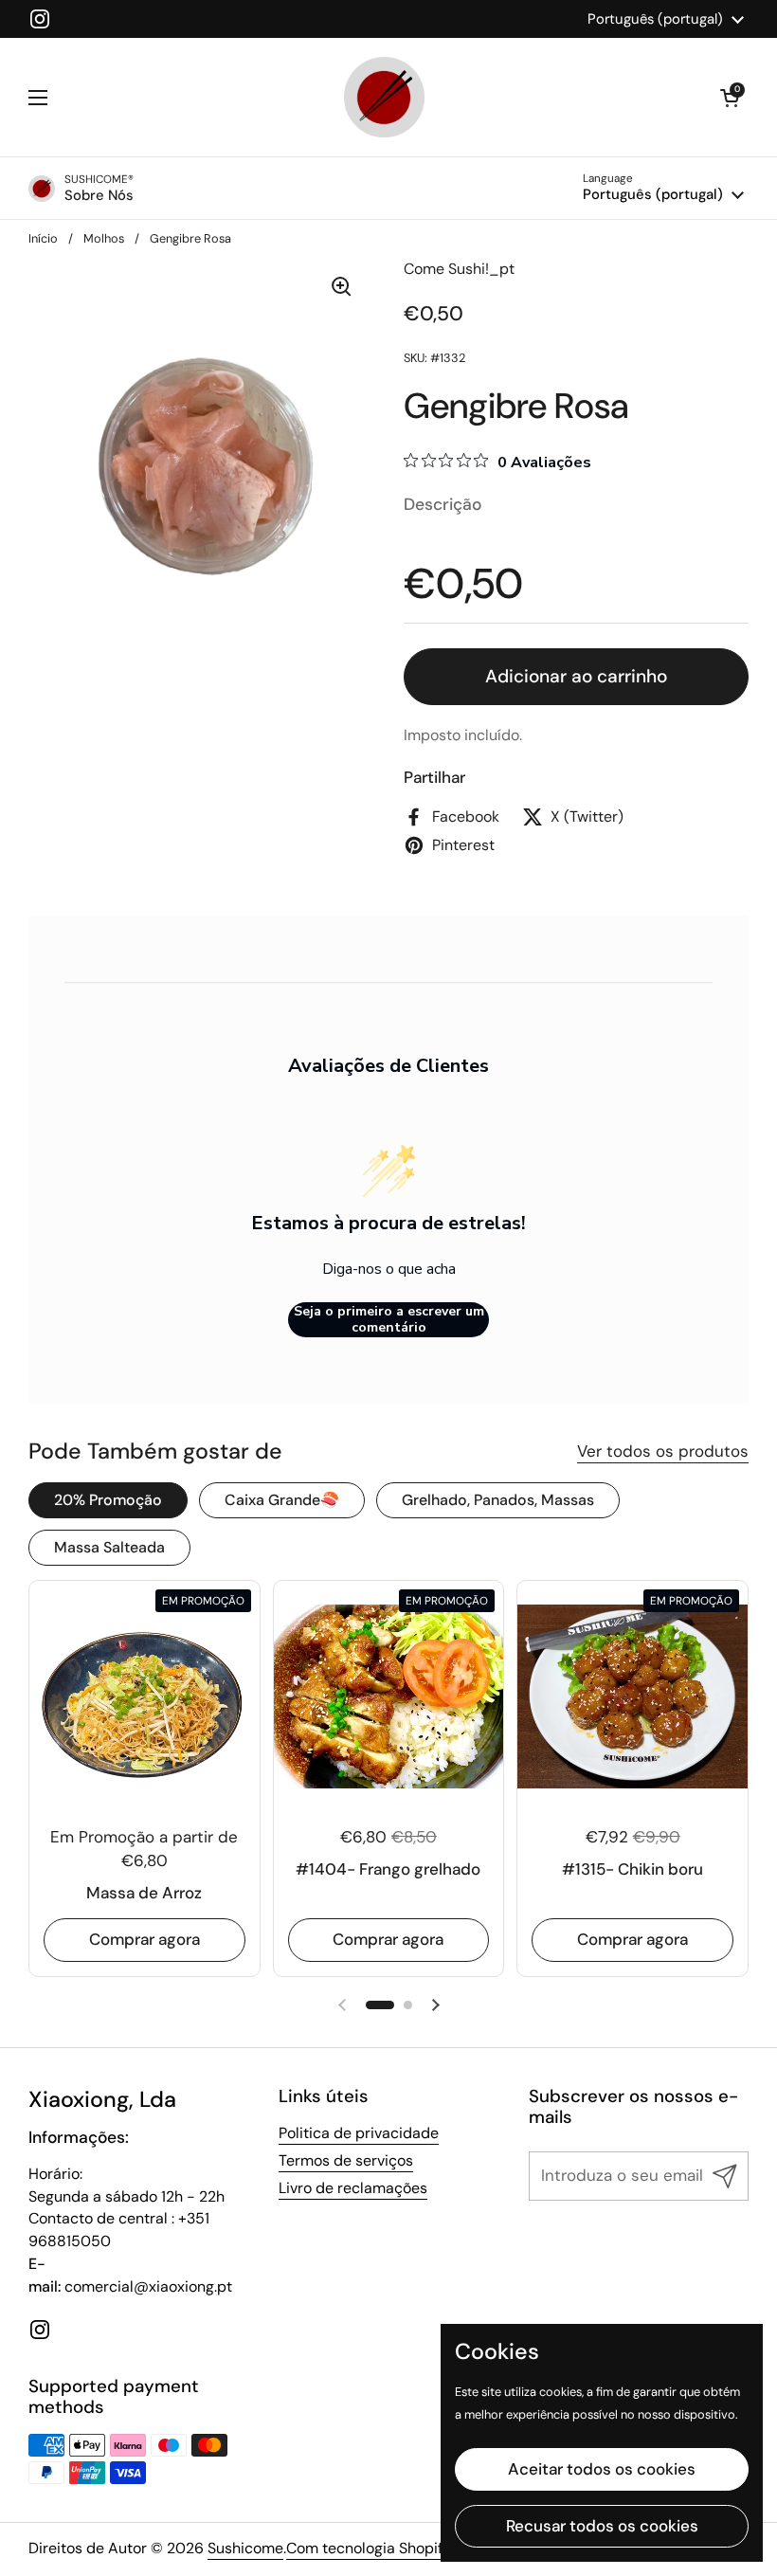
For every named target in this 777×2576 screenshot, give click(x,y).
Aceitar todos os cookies (602, 2469)
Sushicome (245, 2548)
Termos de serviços (346, 2160)
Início (43, 238)
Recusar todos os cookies (602, 2526)
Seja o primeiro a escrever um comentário (389, 1320)
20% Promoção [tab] (108, 1500)
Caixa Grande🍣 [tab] (282, 1500)
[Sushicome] (384, 97)
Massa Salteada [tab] (109, 1547)
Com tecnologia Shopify (369, 2548)
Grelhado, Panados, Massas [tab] (498, 1500)
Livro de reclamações (353, 2188)
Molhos (104, 238)
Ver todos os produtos (663, 1451)
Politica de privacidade (359, 2133)
